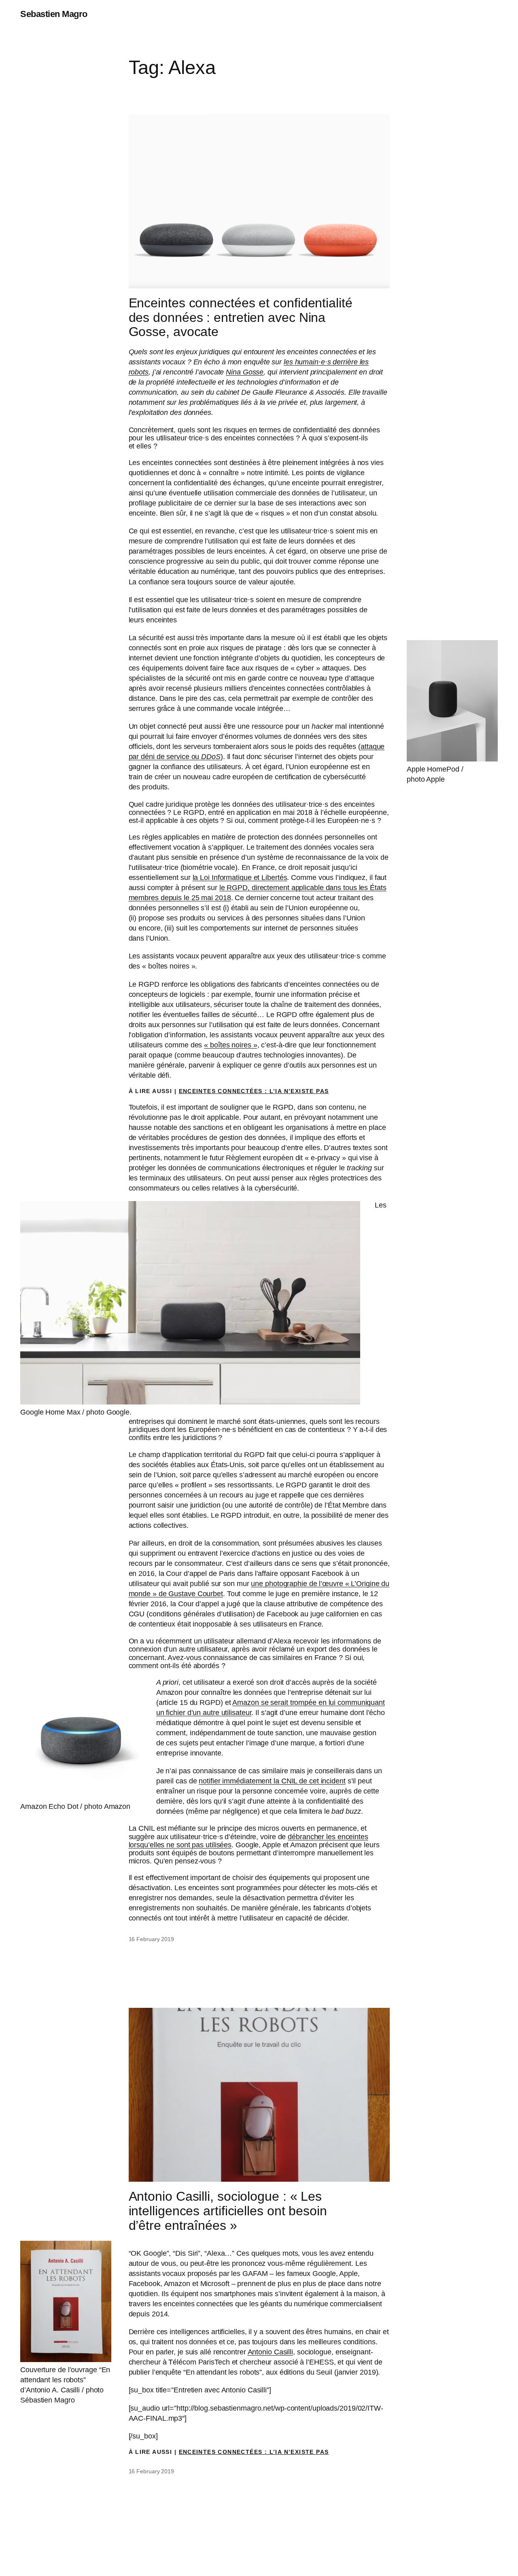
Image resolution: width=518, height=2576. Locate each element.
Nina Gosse (245, 372)
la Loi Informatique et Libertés (240, 878)
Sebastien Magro (54, 14)
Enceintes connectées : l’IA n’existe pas (254, 1091)
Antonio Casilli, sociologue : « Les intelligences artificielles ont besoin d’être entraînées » (228, 2211)
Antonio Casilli (271, 2352)
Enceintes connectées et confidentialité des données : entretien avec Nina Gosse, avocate (241, 317)
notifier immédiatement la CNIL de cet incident (272, 1781)
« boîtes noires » (230, 1045)
